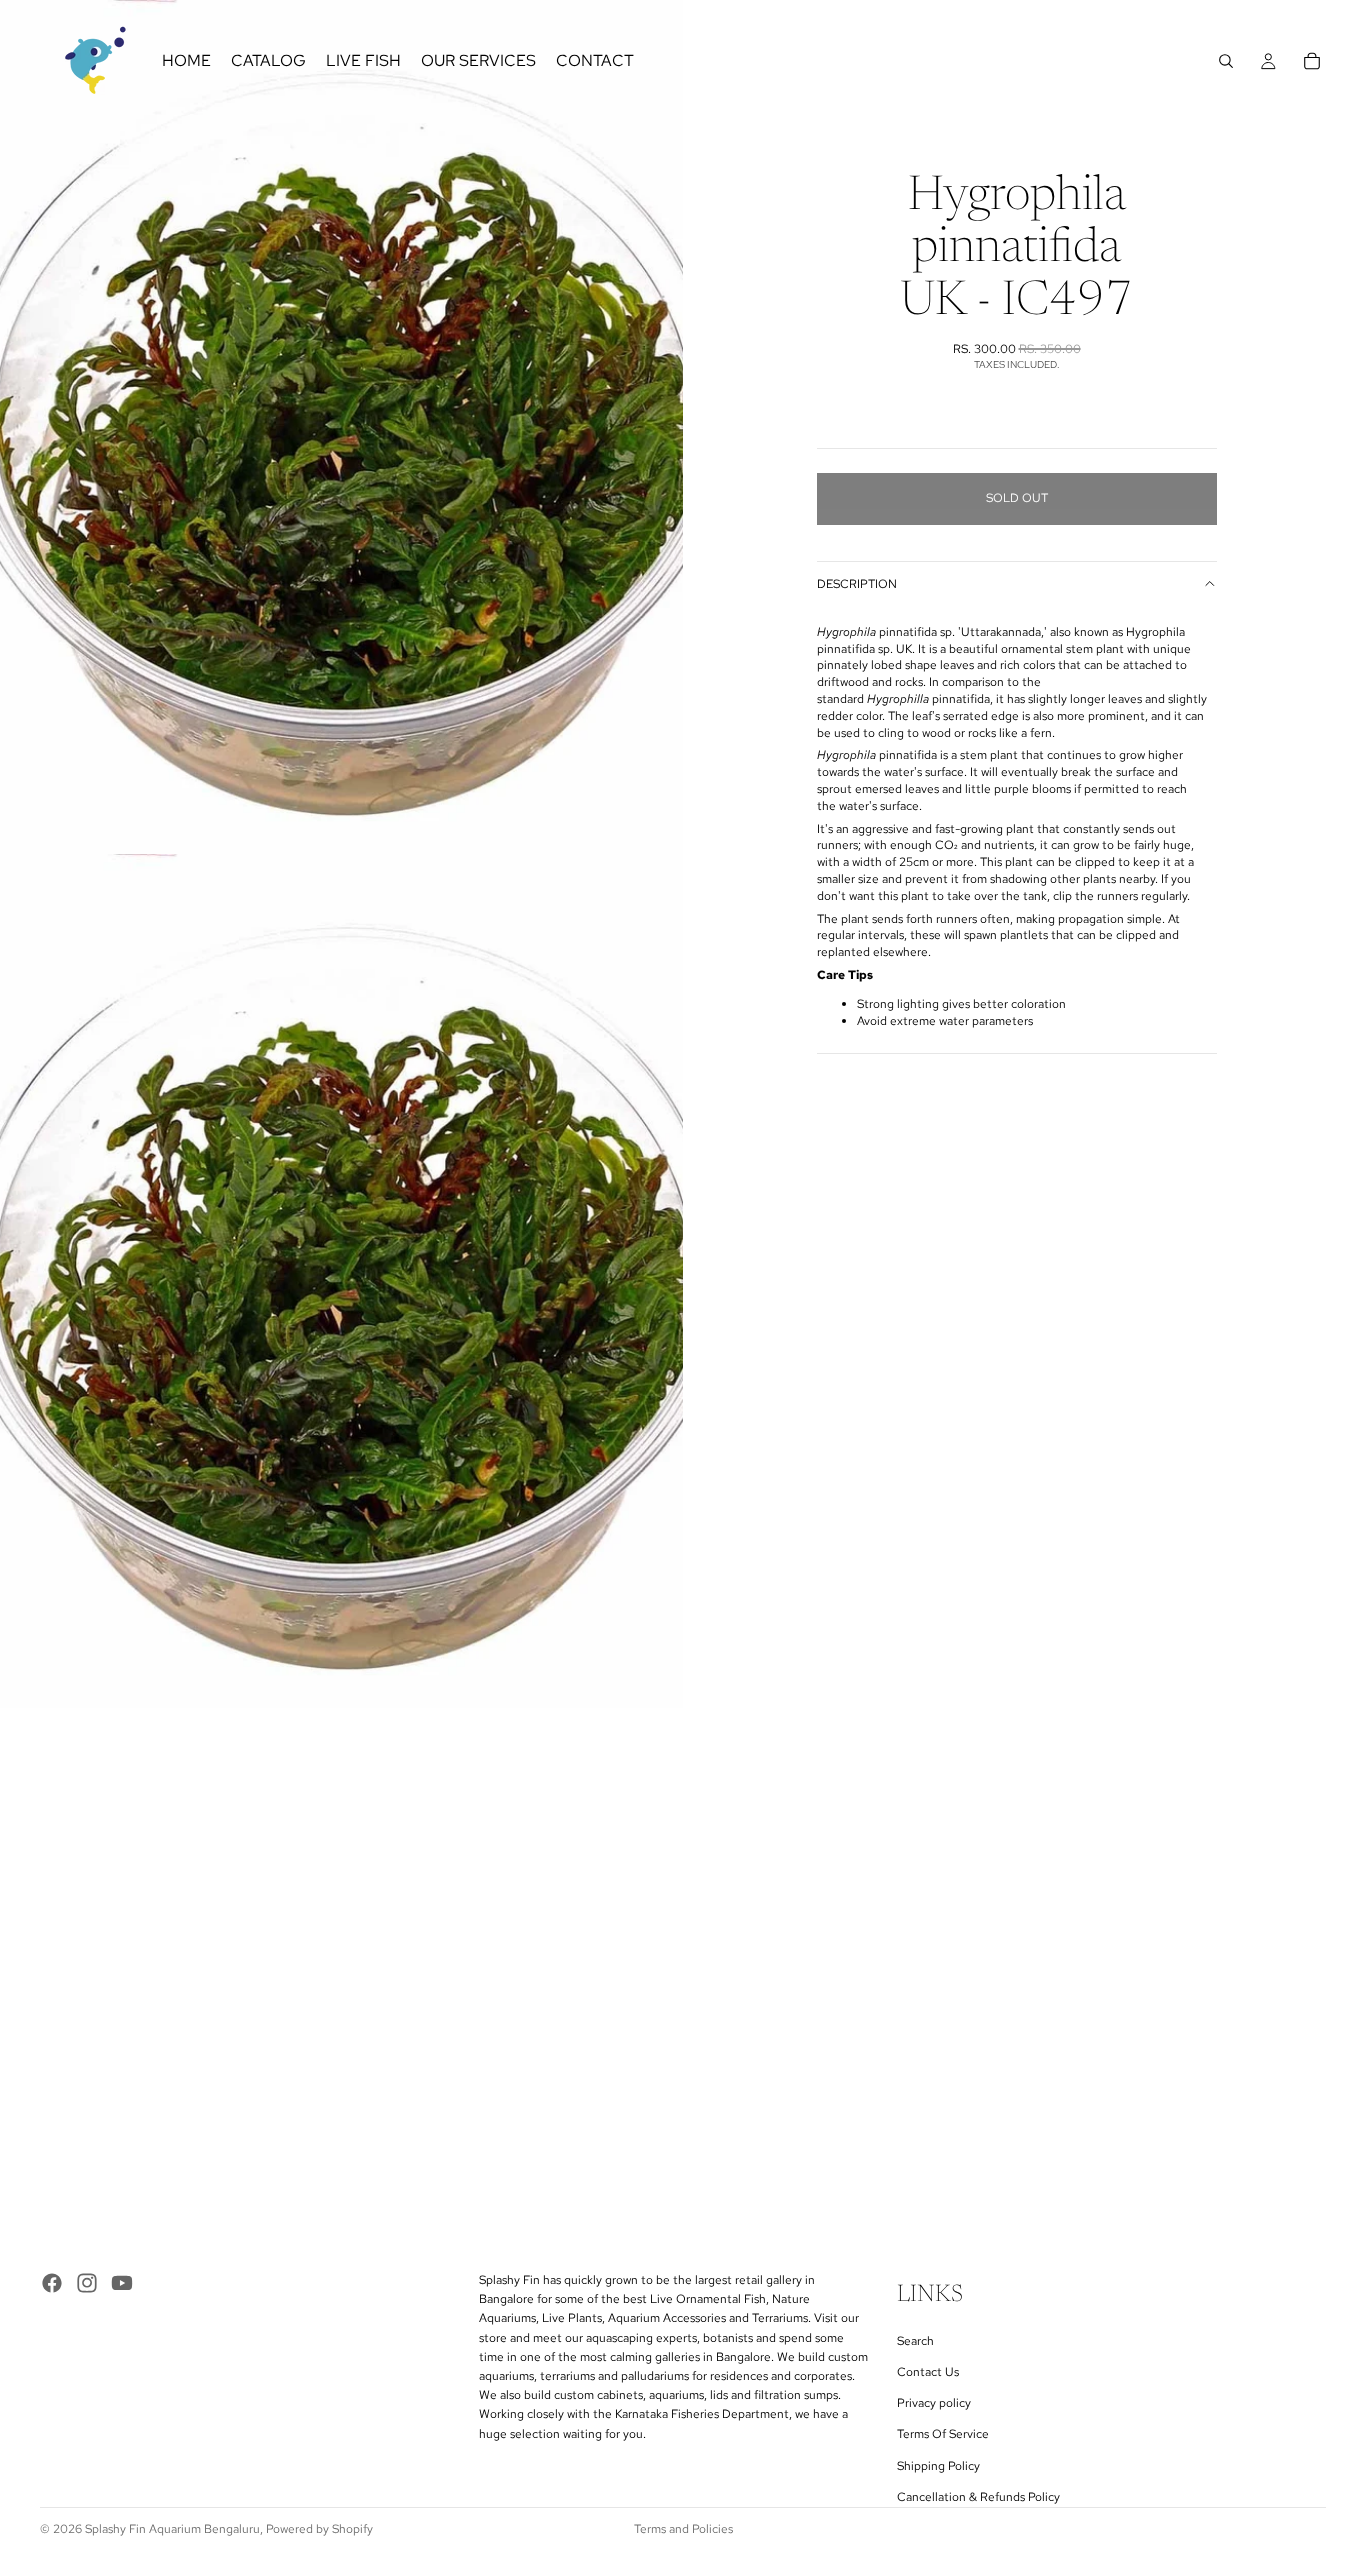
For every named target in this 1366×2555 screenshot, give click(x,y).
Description (857, 584)
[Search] (1226, 61)
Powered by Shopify (319, 2529)
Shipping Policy (938, 2465)
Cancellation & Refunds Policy (978, 2497)
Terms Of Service (943, 2434)
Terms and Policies (683, 2529)
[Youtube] (122, 2283)
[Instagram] (87, 2283)
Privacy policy (934, 2403)
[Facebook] (52, 2283)
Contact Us (928, 2372)
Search (915, 2341)
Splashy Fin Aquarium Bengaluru (172, 2529)
